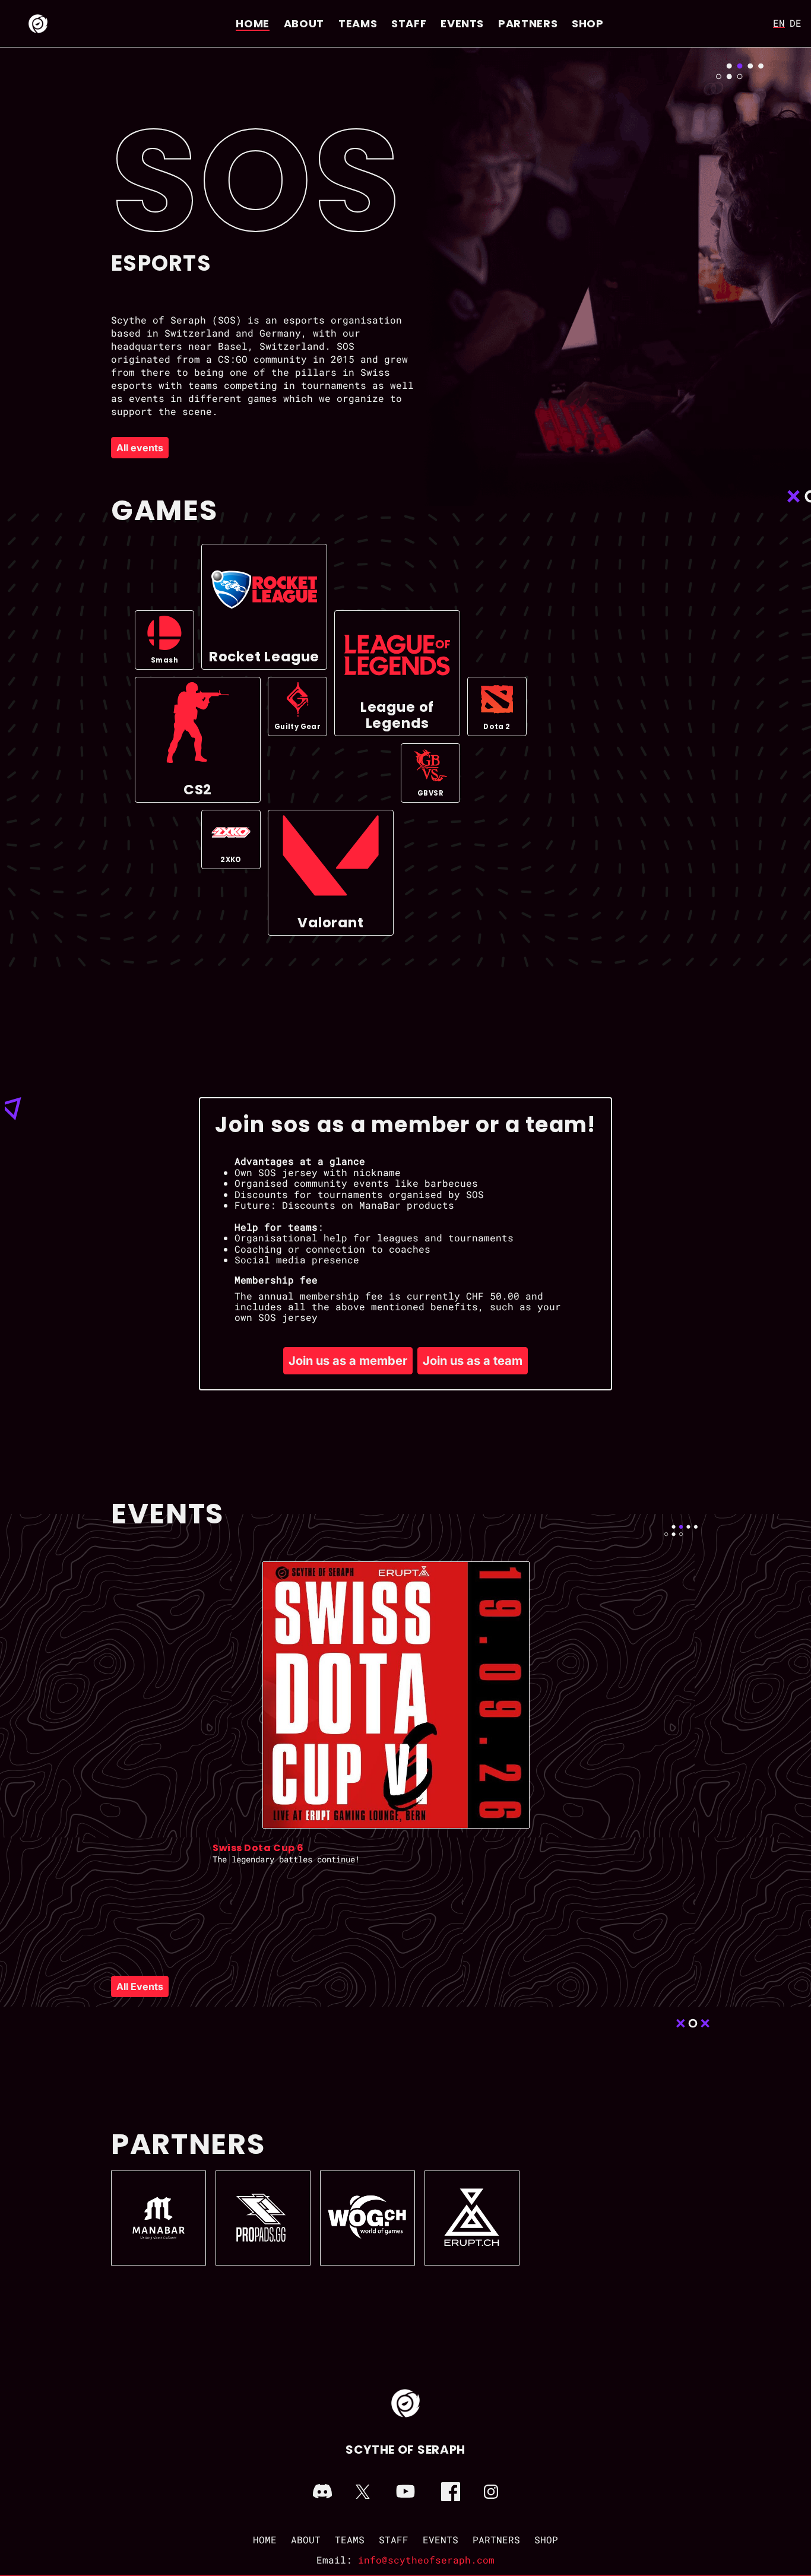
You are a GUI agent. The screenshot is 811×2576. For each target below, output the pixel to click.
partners (528, 23)
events (462, 23)
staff (409, 23)
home (253, 23)
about (304, 23)
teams (358, 23)
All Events (140, 1986)
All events (140, 448)
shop (588, 23)
